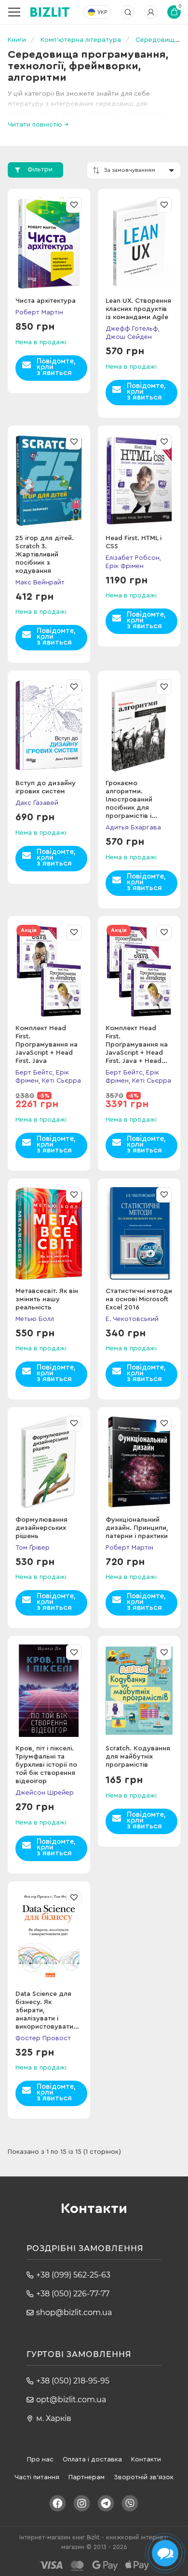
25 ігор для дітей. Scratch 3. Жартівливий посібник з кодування (45, 555)
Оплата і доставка (92, 2459)
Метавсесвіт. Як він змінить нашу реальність (47, 1299)
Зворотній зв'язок (144, 2477)
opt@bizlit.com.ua (71, 2400)
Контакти (146, 2459)
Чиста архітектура (46, 301)
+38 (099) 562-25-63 (73, 2275)
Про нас (40, 2459)
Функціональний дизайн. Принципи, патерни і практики (137, 1528)
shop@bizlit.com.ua (74, 2312)
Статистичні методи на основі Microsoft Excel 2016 (139, 1299)
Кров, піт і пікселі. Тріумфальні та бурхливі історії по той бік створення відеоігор (46, 1765)
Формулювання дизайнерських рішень (41, 1528)
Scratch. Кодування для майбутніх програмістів (138, 1757)
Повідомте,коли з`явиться (56, 367)
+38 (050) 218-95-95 (73, 2381)
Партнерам (87, 2477)
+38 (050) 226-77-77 (73, 2294)
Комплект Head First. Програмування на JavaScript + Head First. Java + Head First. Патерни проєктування (137, 1053)
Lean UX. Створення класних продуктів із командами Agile (138, 309)
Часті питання (37, 2477)
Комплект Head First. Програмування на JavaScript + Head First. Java (47, 1045)
